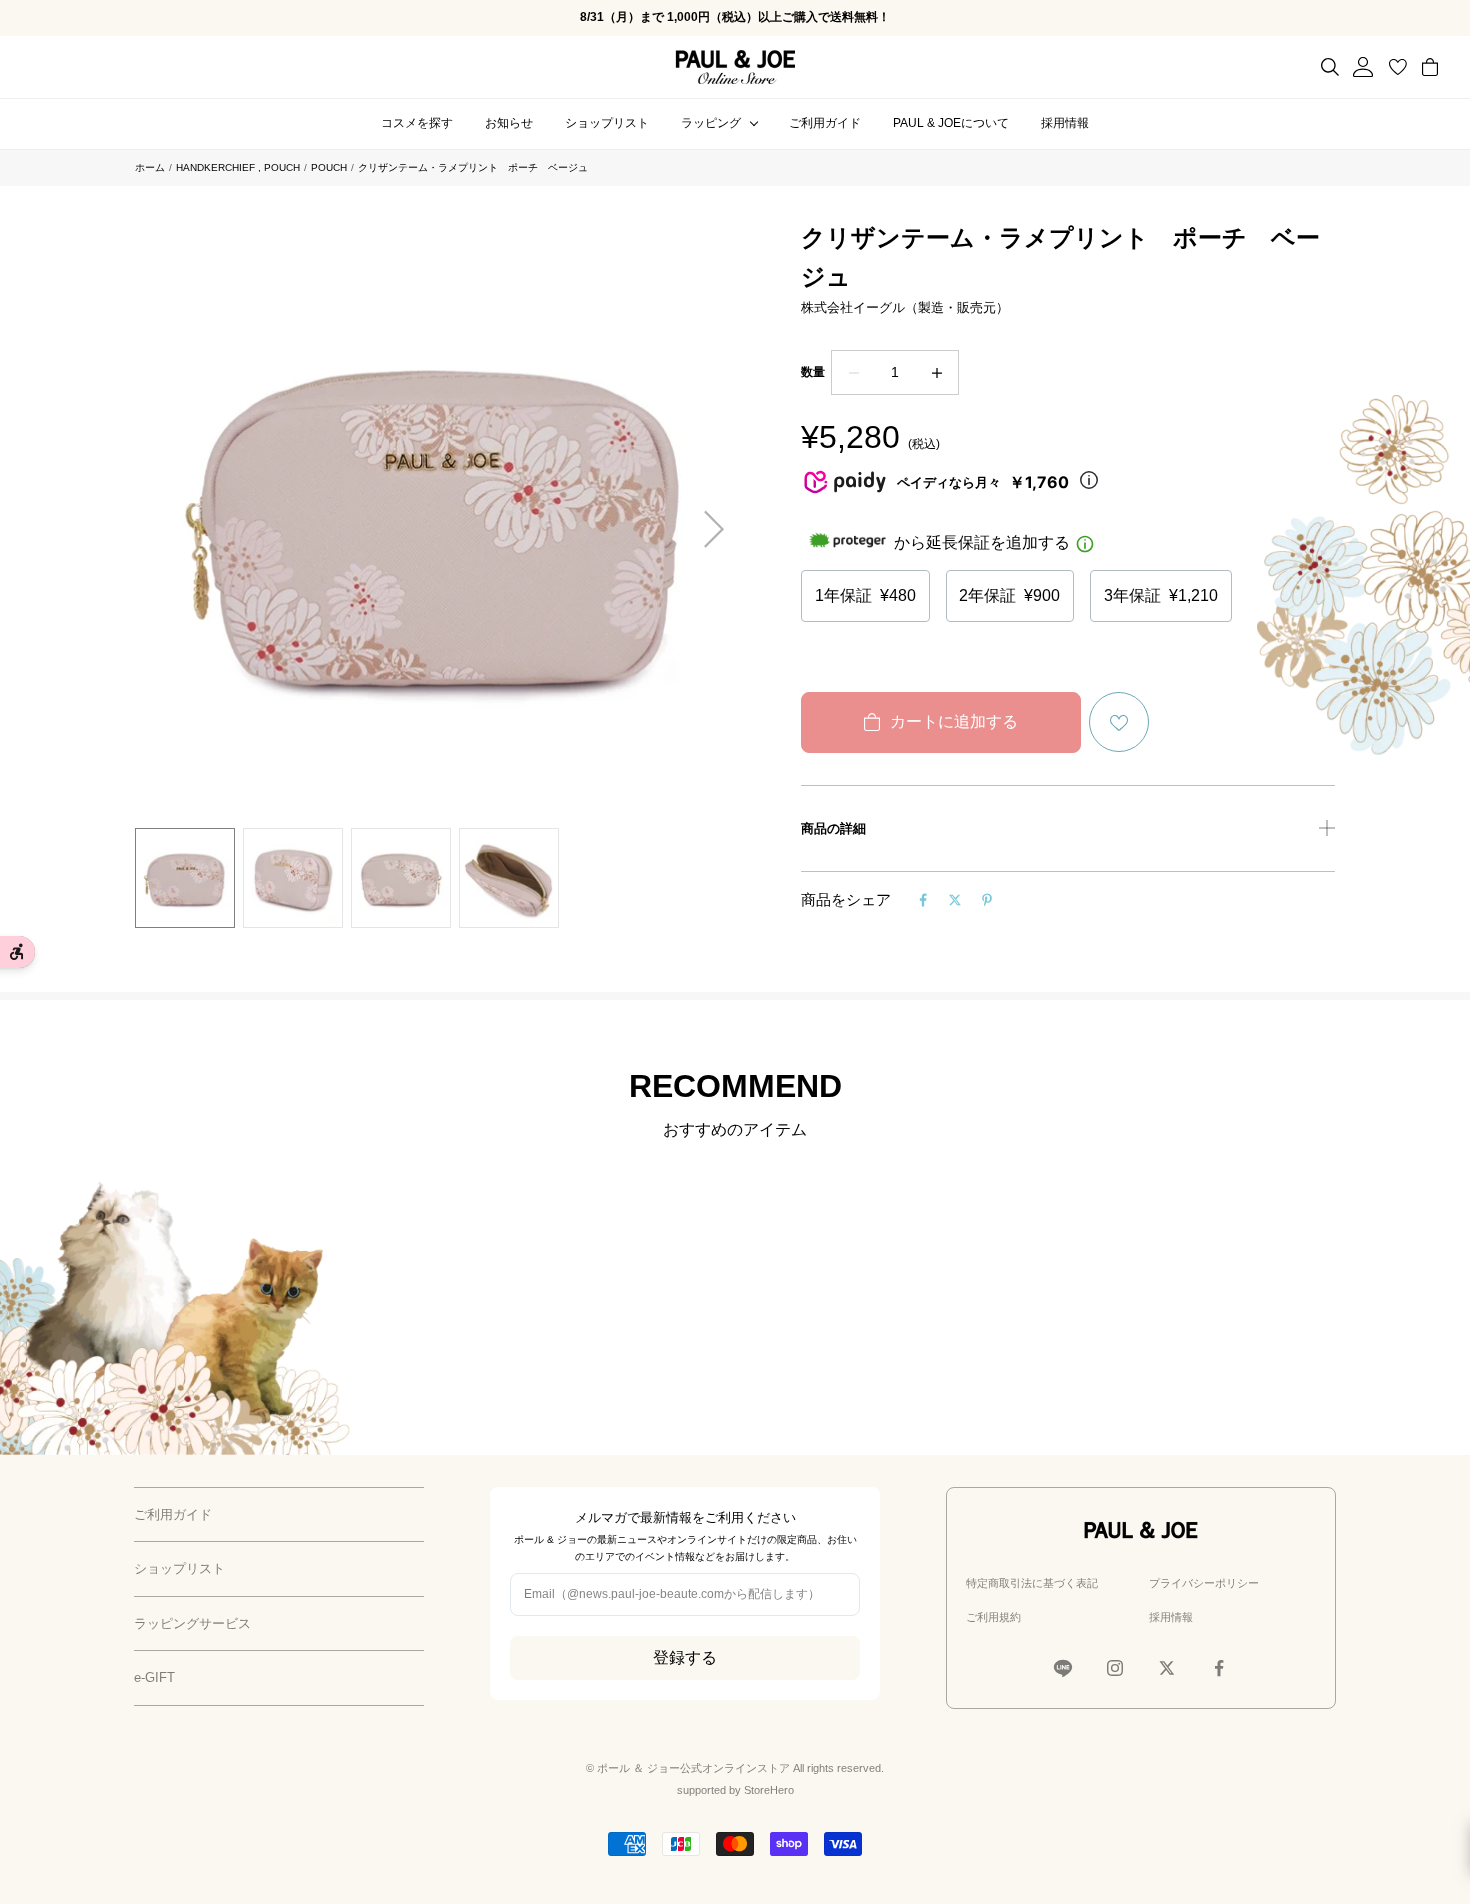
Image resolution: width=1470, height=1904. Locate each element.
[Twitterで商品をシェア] (955, 900)
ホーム (150, 167)
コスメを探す (417, 123)
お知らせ (509, 123)
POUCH (329, 167)
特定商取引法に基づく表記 (1032, 1583)
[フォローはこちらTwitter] (1167, 1668)
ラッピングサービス (192, 1623)
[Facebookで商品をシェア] (923, 900)
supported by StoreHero (735, 1790)
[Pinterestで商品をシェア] (987, 900)
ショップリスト (607, 123)
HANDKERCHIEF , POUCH (238, 167)
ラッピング (711, 123)
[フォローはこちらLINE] (1063, 1668)
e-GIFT (154, 1677)
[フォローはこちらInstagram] (1115, 1668)
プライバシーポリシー (1204, 1583)
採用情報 (1065, 123)
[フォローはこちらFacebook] (1219, 1668)
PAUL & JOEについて (951, 123)
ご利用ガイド (825, 123)
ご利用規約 (993, 1617)
